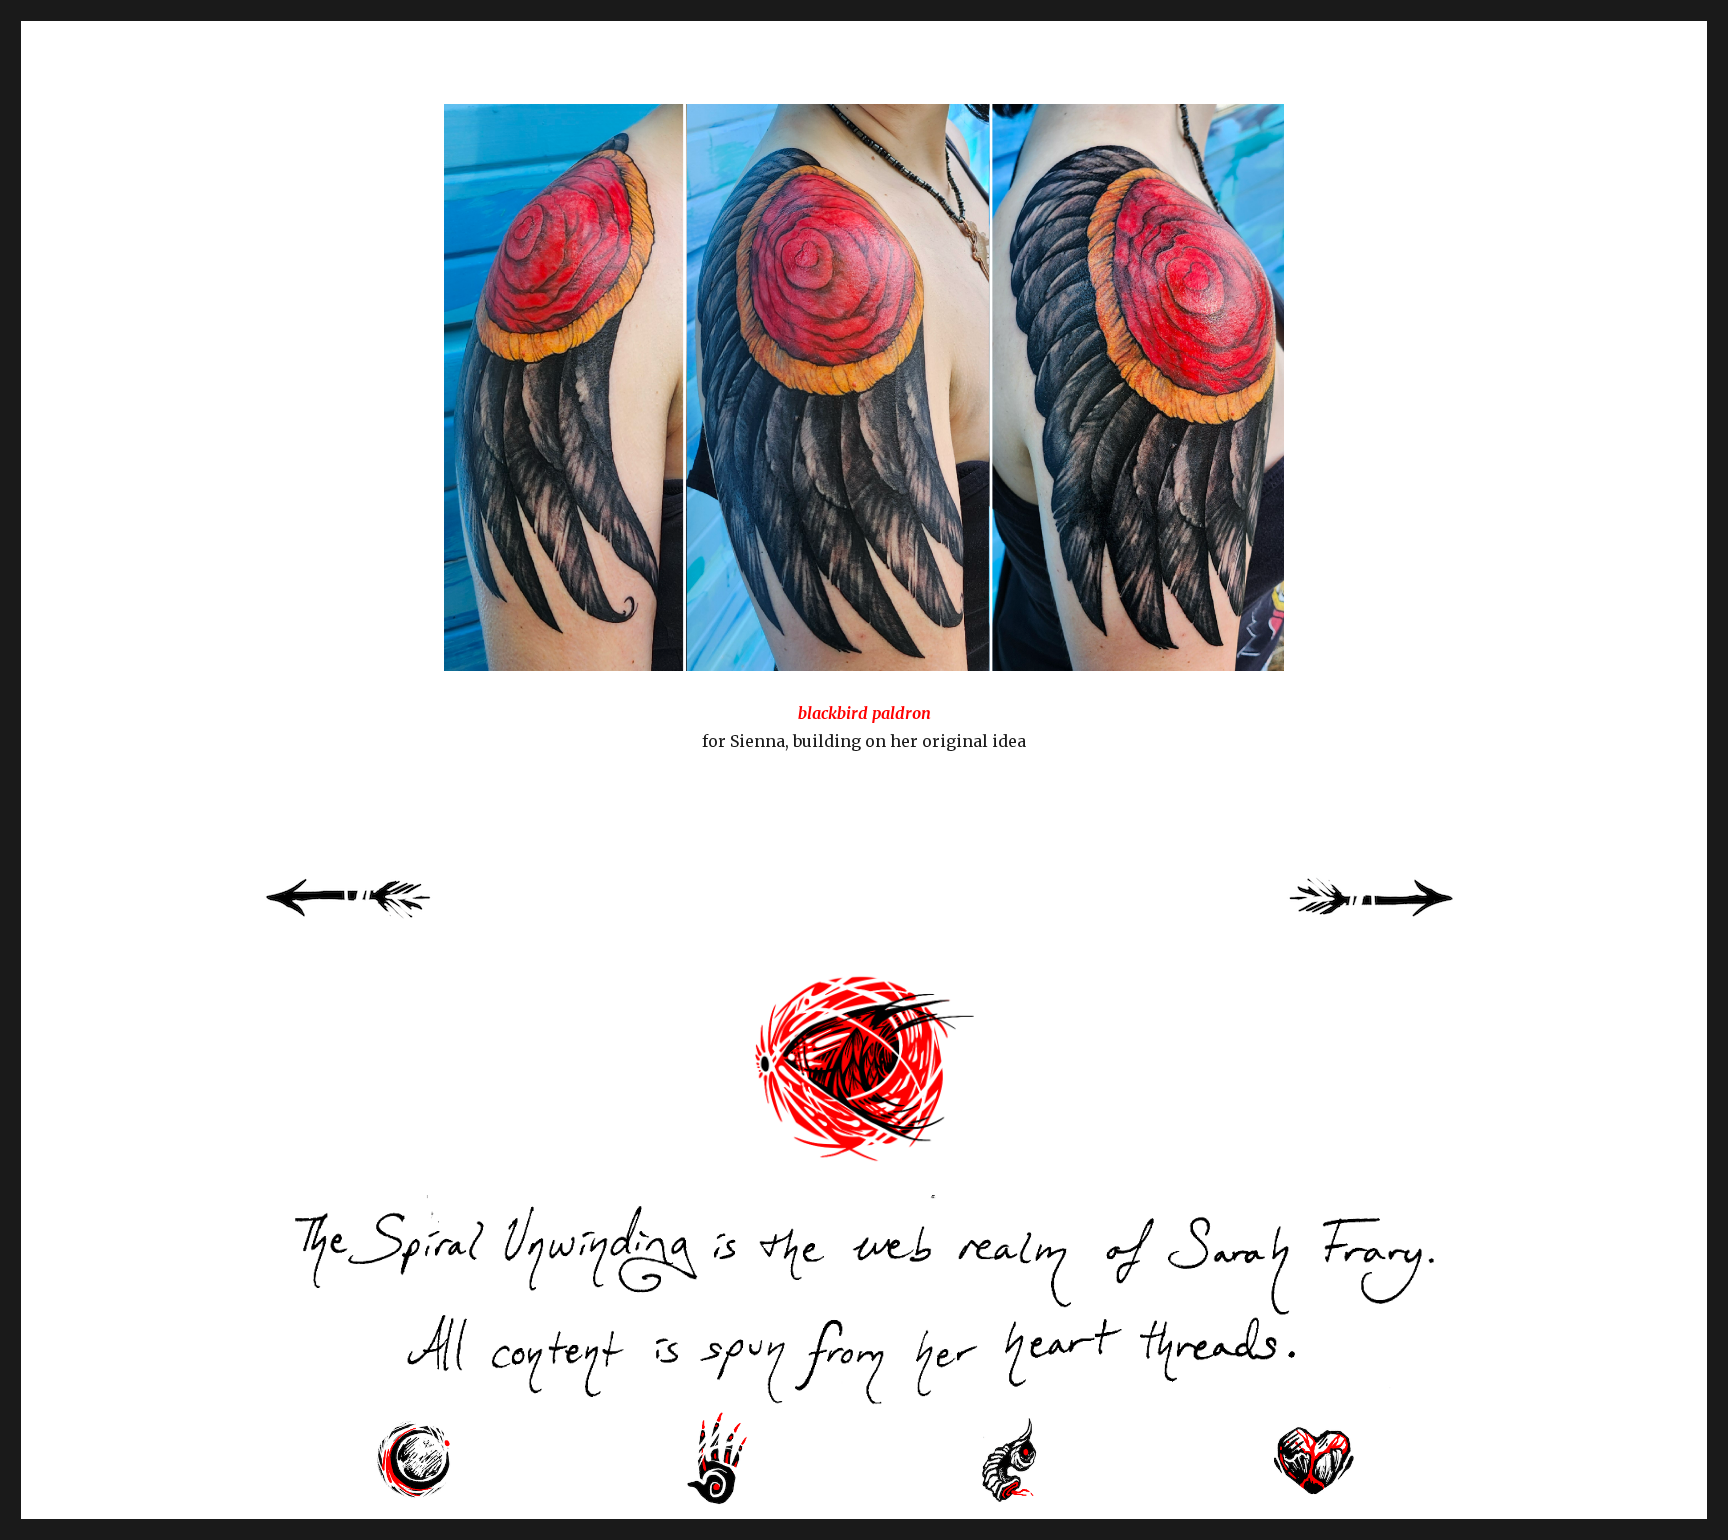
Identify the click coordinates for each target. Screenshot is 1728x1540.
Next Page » (1394, 920)
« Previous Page (374, 920)
